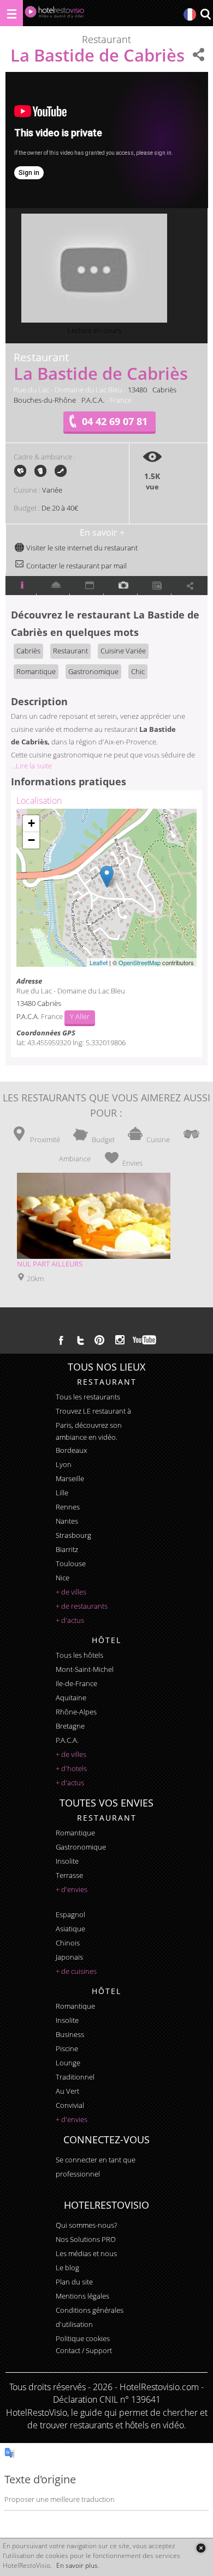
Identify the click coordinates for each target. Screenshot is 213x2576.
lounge (68, 2063)
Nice (63, 1578)
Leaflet (99, 962)
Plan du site (74, 2282)
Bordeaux (71, 1450)
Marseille (70, 1478)
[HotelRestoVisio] (55, 14)
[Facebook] (61, 1340)
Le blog (67, 2268)
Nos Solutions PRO (86, 2239)
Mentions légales (82, 2296)
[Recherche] (205, 15)
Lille (62, 1493)
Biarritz (67, 1549)
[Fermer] (201, 2548)
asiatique (70, 1929)
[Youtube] (145, 1340)
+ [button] (31, 823)
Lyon (64, 1464)
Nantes (67, 1521)
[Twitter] (80, 1340)
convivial (70, 2105)
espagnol (70, 1914)
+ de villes (71, 1592)
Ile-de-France (76, 1683)
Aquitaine (71, 1698)
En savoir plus (77, 2565)
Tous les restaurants (88, 1397)
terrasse (69, 1875)
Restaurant (70, 651)
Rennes (68, 1507)
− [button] (31, 840)
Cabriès (164, 390)
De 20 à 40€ (60, 508)
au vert (67, 2091)
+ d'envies (72, 1889)
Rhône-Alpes (76, 1712)
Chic (138, 671)
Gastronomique (93, 671)
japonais (69, 1957)
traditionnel (75, 2077)
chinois (68, 1943)
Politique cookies (83, 2338)
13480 (137, 390)
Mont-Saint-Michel (85, 1669)
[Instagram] (120, 1341)
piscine (67, 2048)
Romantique (36, 671)
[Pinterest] (99, 1340)
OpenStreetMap (140, 962)
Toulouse (71, 1563)
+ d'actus (70, 1620)
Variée (52, 490)
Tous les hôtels (79, 1655)
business (70, 2034)
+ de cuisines (76, 1971)
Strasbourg (73, 1535)
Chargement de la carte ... (105, 888)
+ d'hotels (71, 1768)
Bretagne (70, 1726)
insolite (67, 1861)
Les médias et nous (86, 2253)
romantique (75, 1833)
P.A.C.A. (93, 400)
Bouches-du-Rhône (45, 400)
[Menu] (11, 13)
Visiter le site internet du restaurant (81, 548)
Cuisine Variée (123, 651)
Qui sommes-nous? (86, 2225)
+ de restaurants (82, 1606)
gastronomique (81, 1847)
